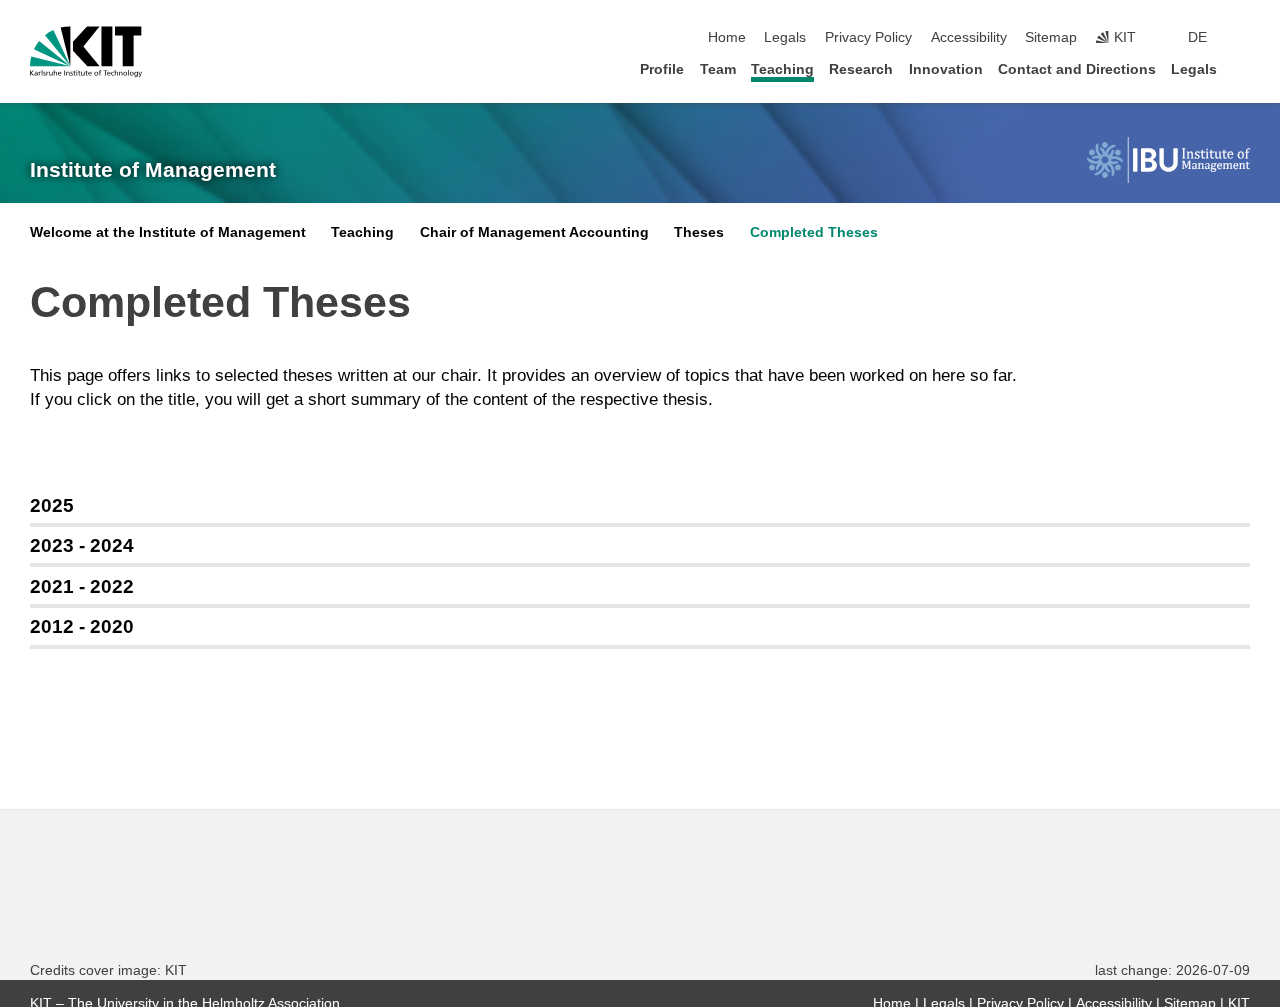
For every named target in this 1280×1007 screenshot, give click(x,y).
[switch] (1244, 38)
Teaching (782, 69)
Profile (662, 69)
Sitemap (1051, 37)
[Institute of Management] (1168, 160)
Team (718, 69)
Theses (699, 232)
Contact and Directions (1077, 69)
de (1197, 37)
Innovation (946, 69)
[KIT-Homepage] (86, 52)
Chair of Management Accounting (534, 232)
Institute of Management (153, 170)
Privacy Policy (868, 37)
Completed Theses (814, 232)
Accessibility (969, 37)
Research (861, 69)
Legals (785, 37)
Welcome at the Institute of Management (168, 232)
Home (727, 37)
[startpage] (1244, 68)
